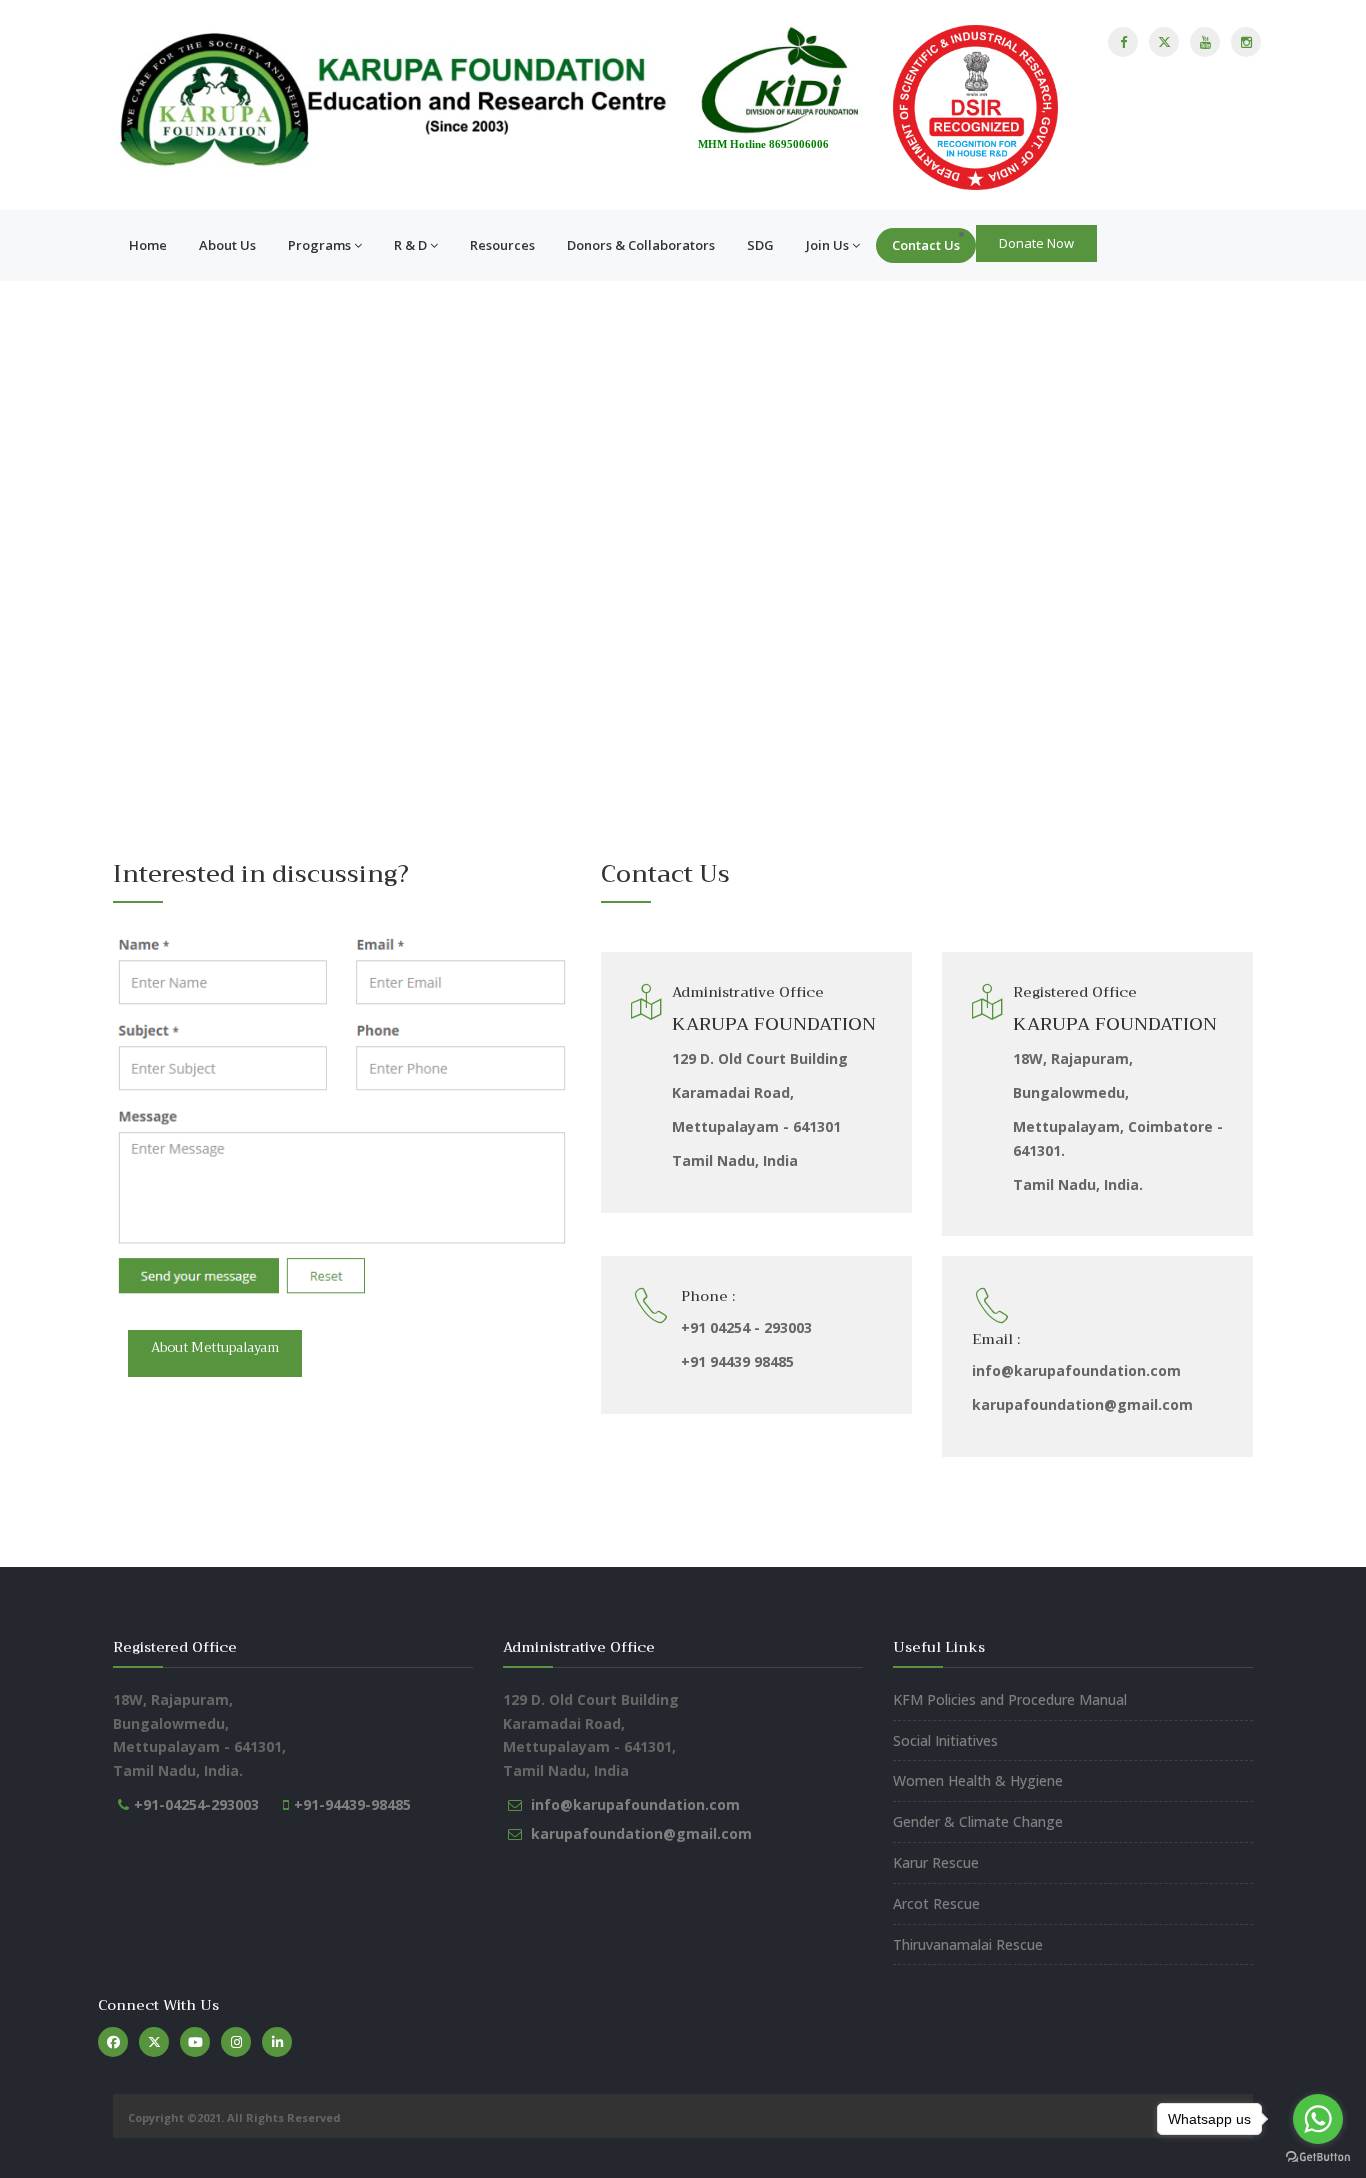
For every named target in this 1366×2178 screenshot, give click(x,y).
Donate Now (1036, 243)
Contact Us (926, 245)
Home (148, 245)
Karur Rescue (936, 1862)
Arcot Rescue (936, 1903)
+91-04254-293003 (196, 1804)
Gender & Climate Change (978, 1821)
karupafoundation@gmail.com (641, 1833)
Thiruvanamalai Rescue (968, 1944)
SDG (760, 245)
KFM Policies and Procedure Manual (1010, 1699)
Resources (502, 245)
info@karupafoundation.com (635, 1804)
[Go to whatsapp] (1318, 2119)
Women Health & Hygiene (978, 1780)
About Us (227, 245)
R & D (410, 245)
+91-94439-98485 (352, 1804)
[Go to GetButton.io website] (1318, 2157)
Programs (319, 245)
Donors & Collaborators (641, 245)
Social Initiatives (945, 1740)
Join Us (827, 245)
